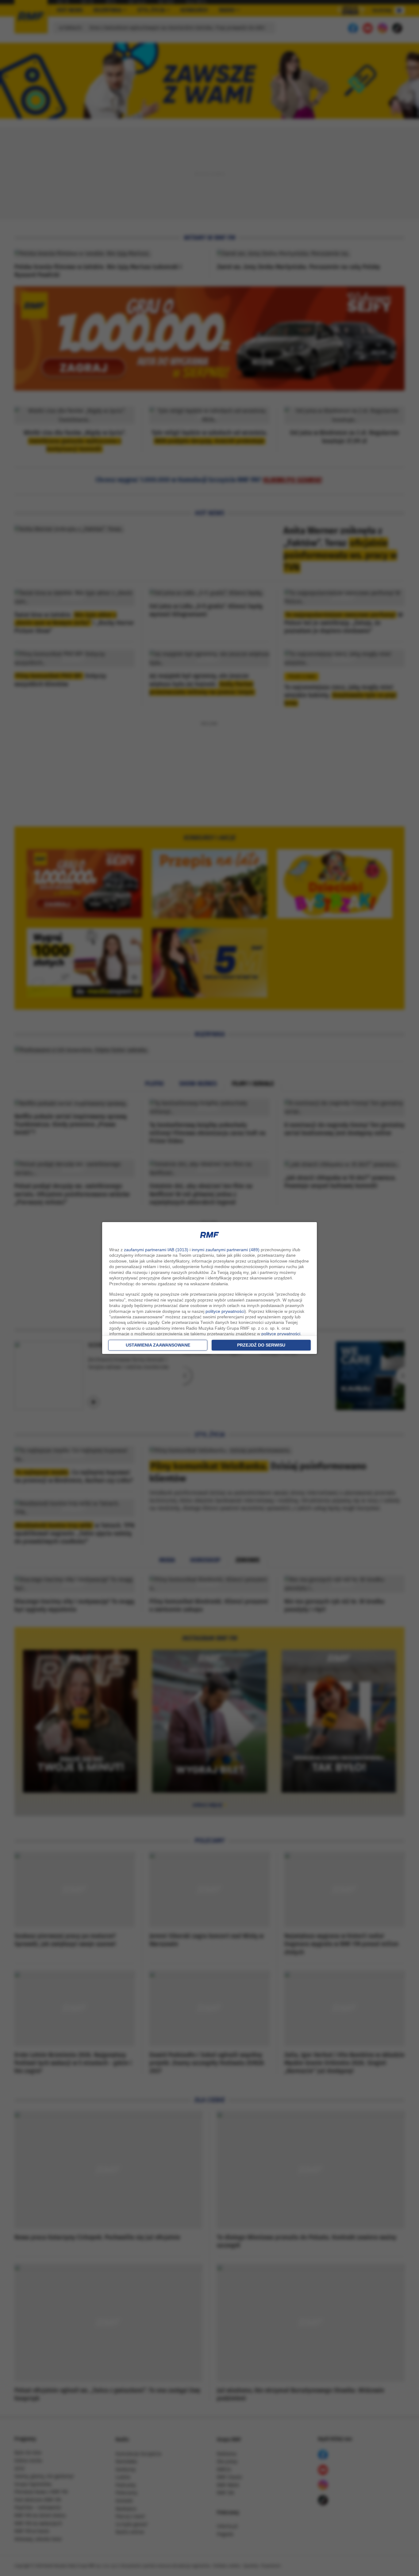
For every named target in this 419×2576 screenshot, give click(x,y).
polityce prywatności (225, 1311)
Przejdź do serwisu (261, 1345)
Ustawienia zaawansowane (158, 1345)
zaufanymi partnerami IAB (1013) (156, 1250)
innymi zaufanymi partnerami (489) (226, 1250)
